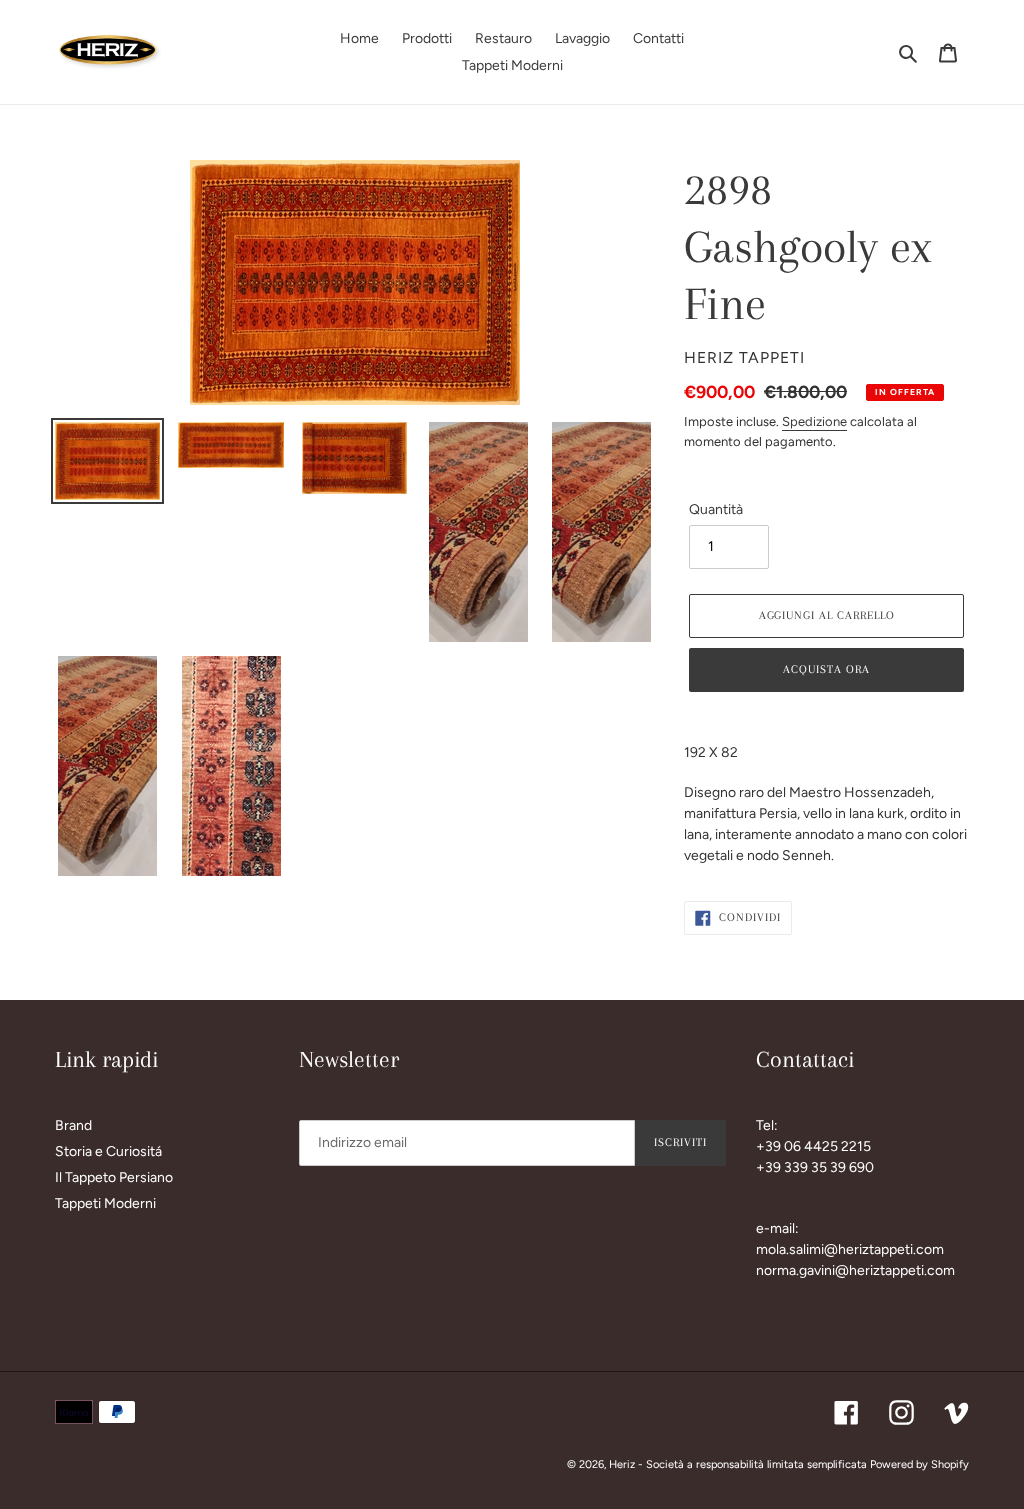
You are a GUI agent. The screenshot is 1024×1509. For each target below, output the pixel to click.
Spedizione (814, 421)
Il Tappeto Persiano (114, 1177)
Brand (73, 1125)
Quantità (716, 509)
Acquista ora (826, 669)
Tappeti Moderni (105, 1203)
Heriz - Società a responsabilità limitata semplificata (738, 1464)
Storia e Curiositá (108, 1151)
